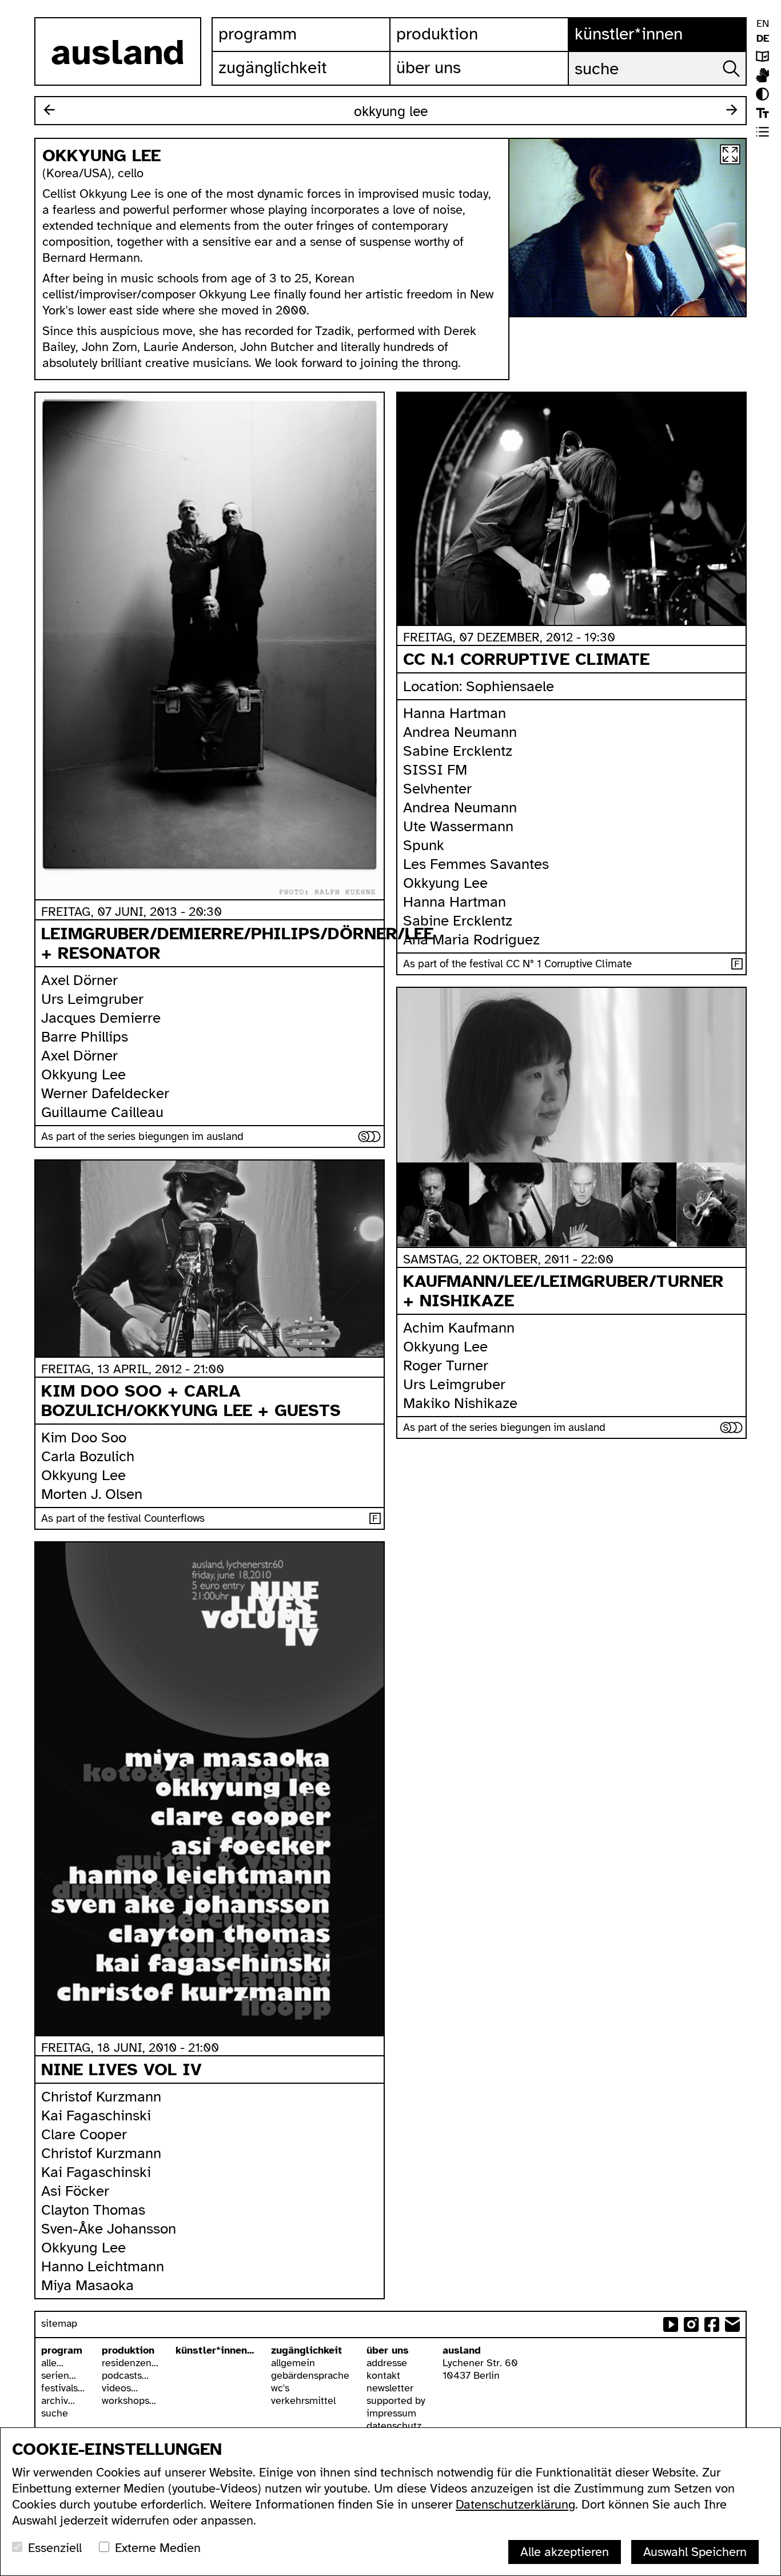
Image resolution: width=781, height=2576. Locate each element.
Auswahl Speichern (695, 2552)
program (62, 2350)
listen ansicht (762, 132)
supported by (396, 2400)
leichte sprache (762, 56)
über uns (388, 2350)
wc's (280, 2388)
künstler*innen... (215, 2350)
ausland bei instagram (691, 2324)
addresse (387, 2363)
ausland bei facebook (712, 2324)
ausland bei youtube (671, 2324)
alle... (52, 2363)
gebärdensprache (310, 2375)
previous (49, 110)
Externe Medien (158, 2548)
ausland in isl (762, 75)
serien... (59, 2375)
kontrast (762, 94)
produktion (128, 2350)
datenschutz (394, 2426)
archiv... (58, 2400)
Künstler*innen (629, 34)
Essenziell (55, 2548)
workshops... (129, 2400)
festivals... (63, 2388)
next (732, 110)
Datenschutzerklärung (515, 2504)
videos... (120, 2388)
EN (763, 23)
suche (55, 2413)
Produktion (437, 34)
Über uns (429, 67)
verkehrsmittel (303, 2400)
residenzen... (130, 2363)
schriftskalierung (762, 113)
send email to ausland (732, 2324)
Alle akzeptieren (565, 2552)
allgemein (293, 2363)
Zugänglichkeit (273, 67)
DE (763, 38)
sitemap (59, 2323)
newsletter (390, 2388)
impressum (391, 2413)
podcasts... (125, 2375)
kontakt (383, 2375)
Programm (258, 34)
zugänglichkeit (306, 2350)
